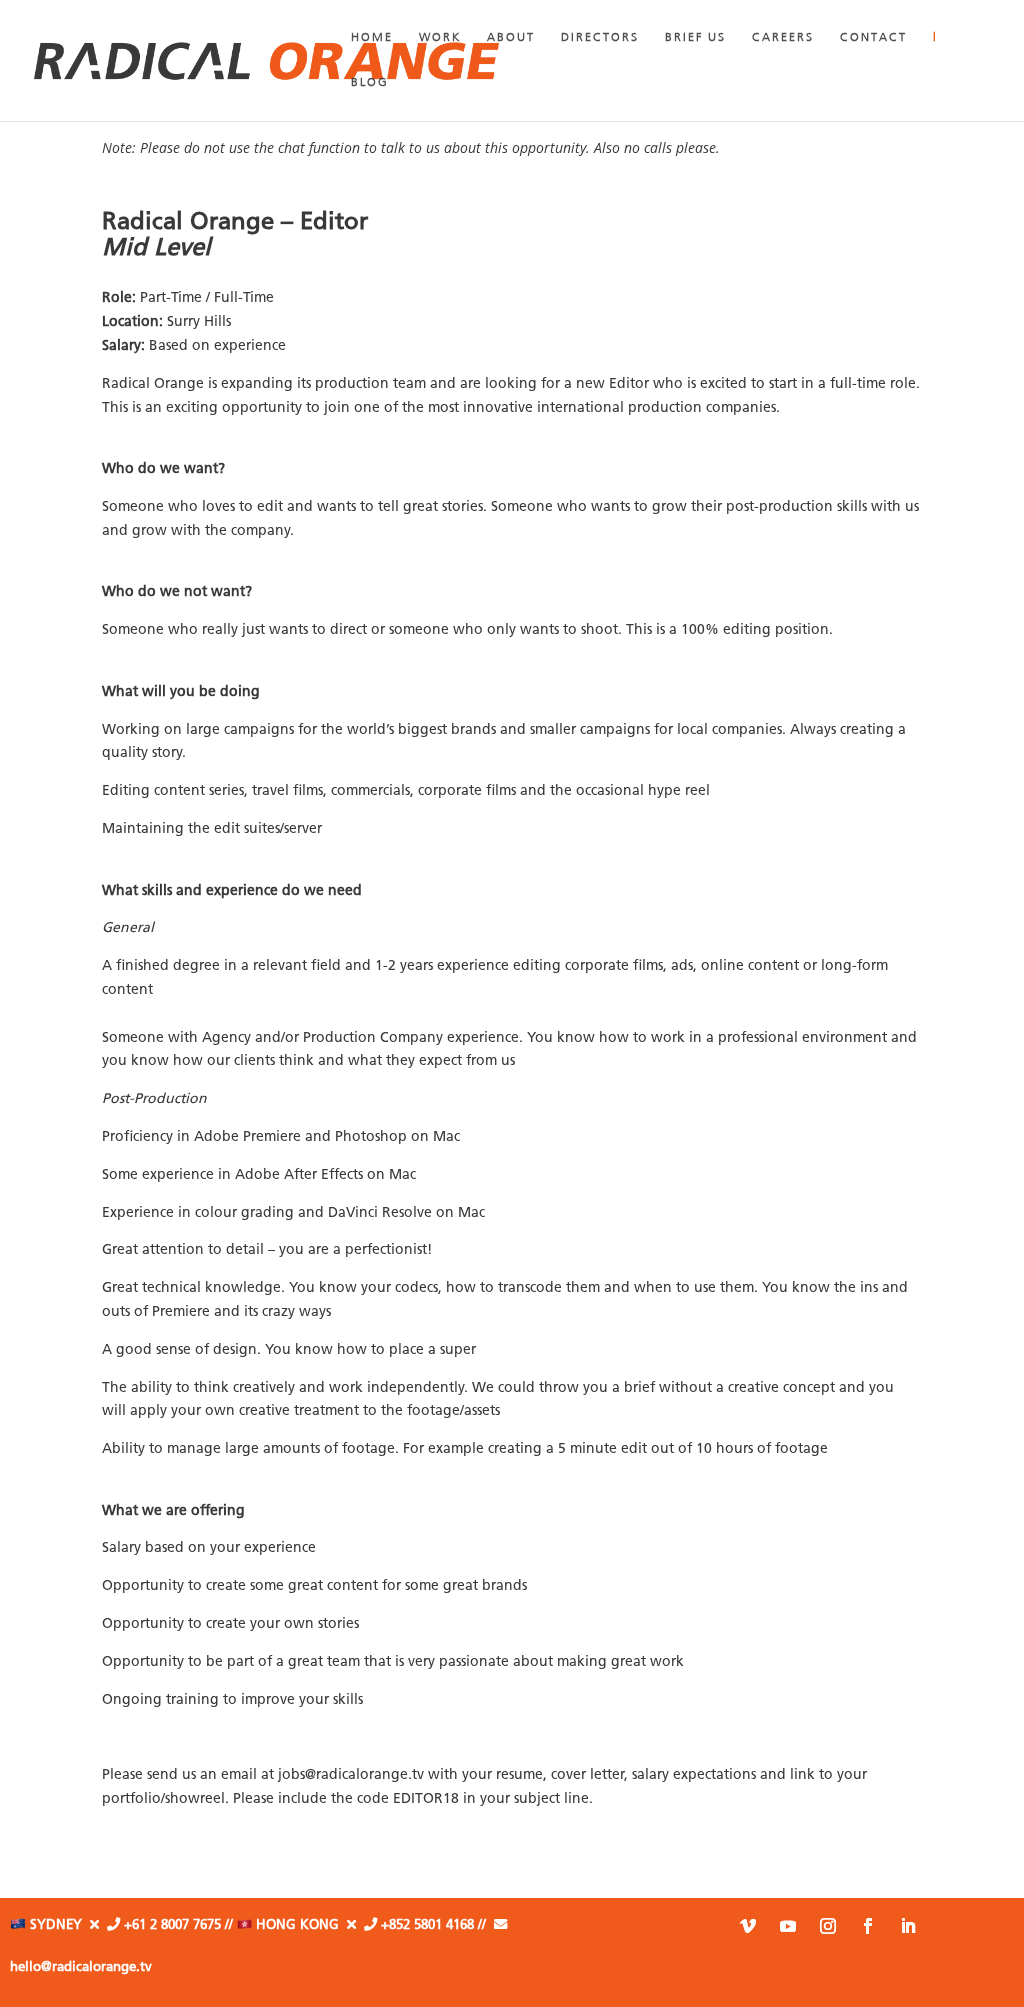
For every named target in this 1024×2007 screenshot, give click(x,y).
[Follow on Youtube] (788, 1926)
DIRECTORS (600, 38)
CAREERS (783, 38)
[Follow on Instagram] (828, 1926)
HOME (372, 38)
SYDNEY (58, 1925)
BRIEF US (695, 38)
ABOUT (511, 38)
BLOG (370, 83)
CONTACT (873, 38)
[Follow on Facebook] (868, 1926)
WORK (440, 38)
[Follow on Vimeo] (748, 1926)
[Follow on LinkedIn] (908, 1926)
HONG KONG (301, 1925)
